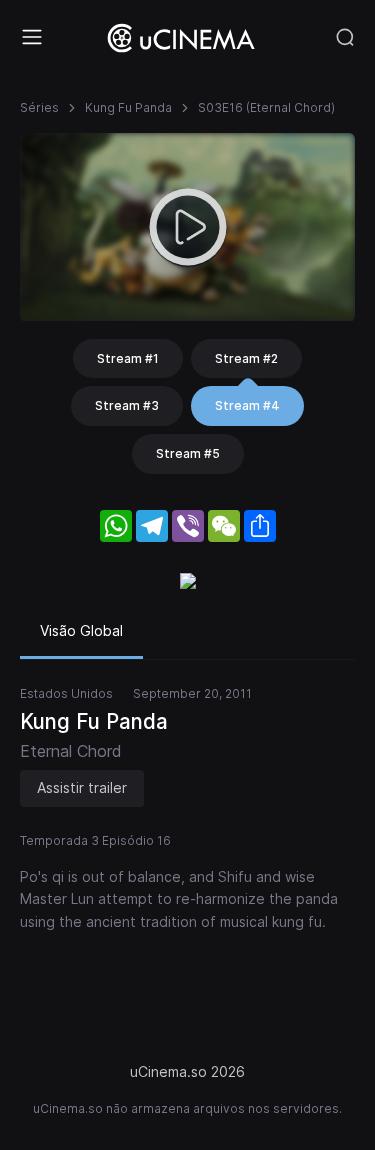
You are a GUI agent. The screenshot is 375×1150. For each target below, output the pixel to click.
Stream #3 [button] (127, 405)
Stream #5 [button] (188, 453)
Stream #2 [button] (246, 358)
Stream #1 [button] (128, 358)
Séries (39, 107)
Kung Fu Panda (128, 107)
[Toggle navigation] (32, 37)
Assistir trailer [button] (82, 787)
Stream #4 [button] (247, 405)
